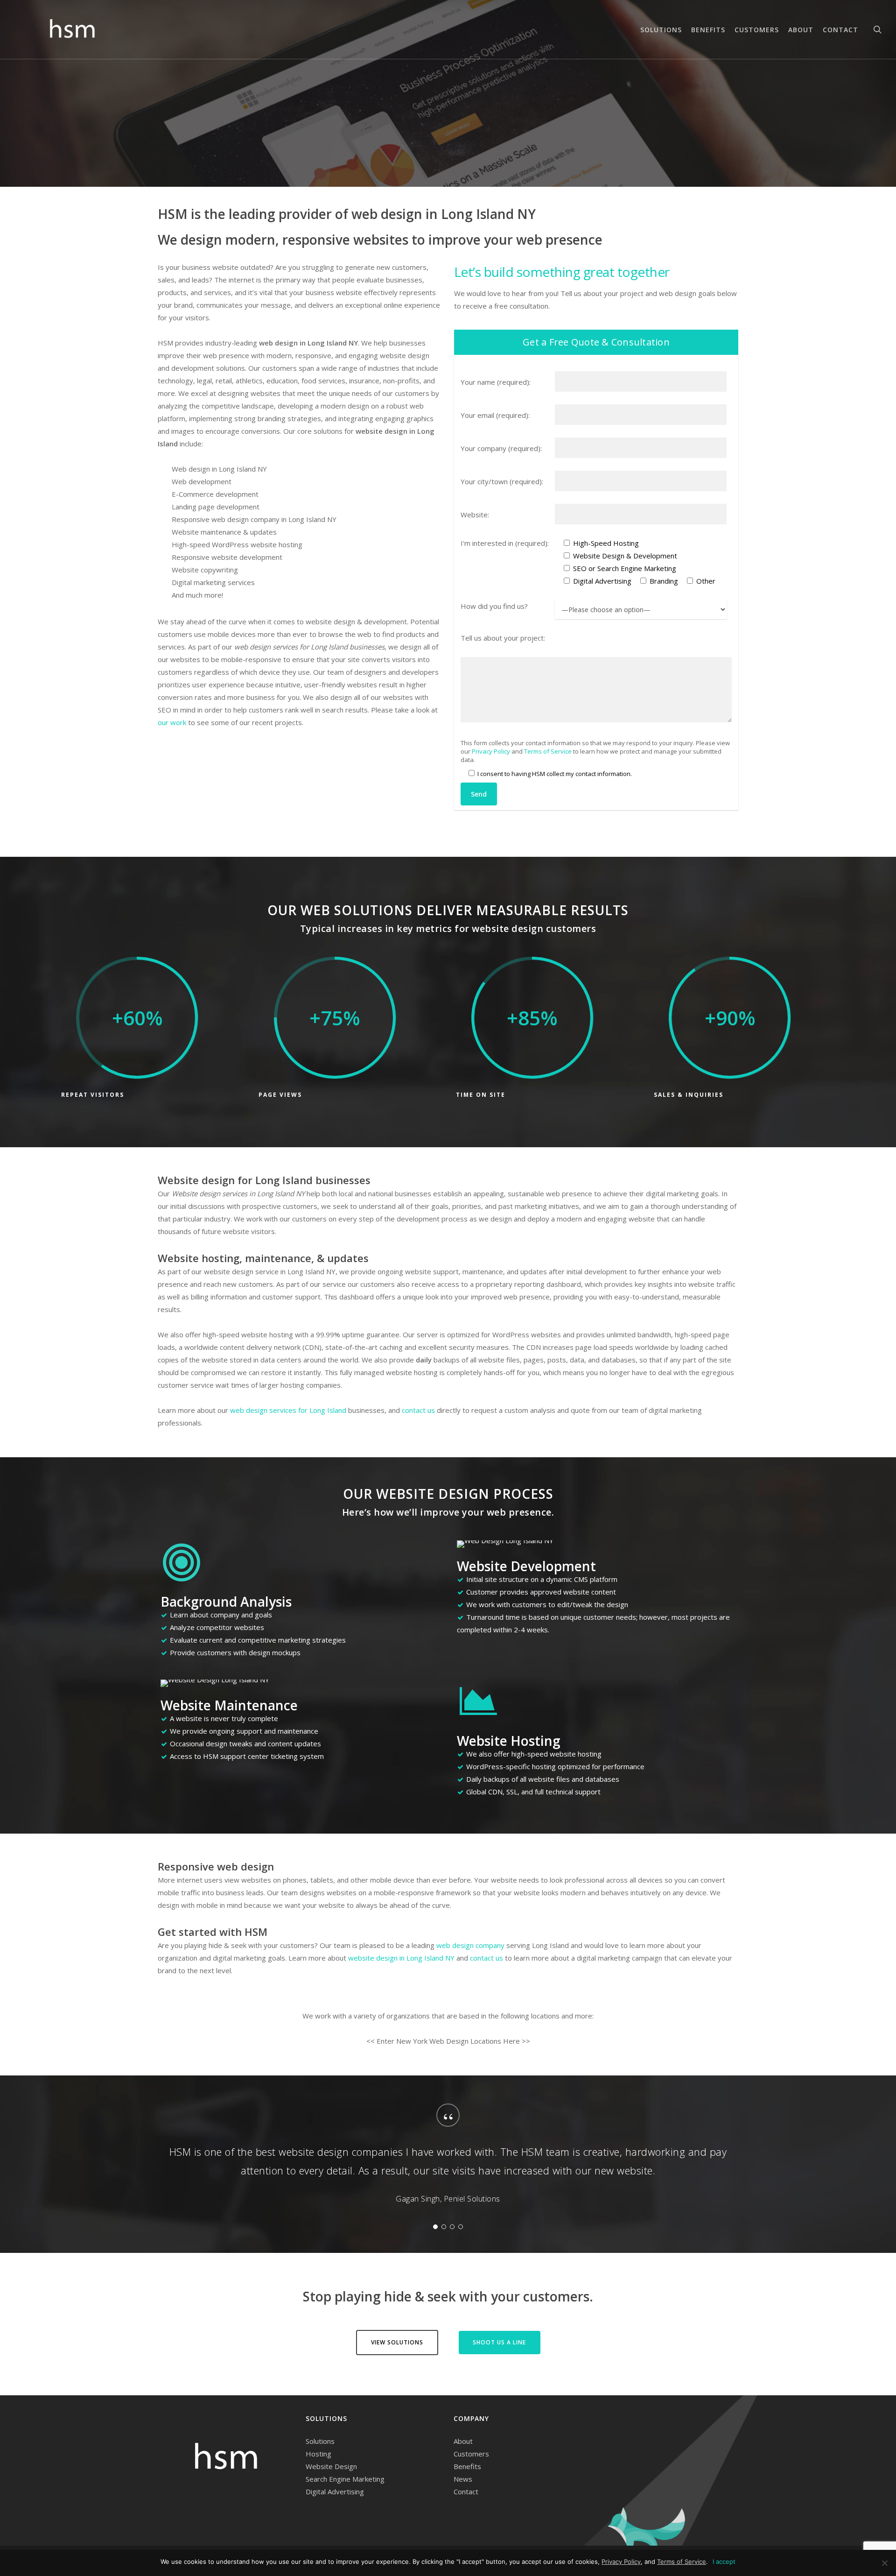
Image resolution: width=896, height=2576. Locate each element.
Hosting (318, 2454)
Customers (471, 2454)
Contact (466, 2491)
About (463, 2441)
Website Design (331, 2466)
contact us (418, 1410)
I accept (724, 2562)
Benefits (467, 2466)
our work (172, 722)
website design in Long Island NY (401, 1958)
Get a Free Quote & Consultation (596, 342)
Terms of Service (548, 751)
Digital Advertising (335, 2491)
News (463, 2479)
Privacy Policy (491, 751)
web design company (470, 1945)
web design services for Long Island (288, 1410)
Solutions (320, 2441)
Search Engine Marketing (345, 2479)
